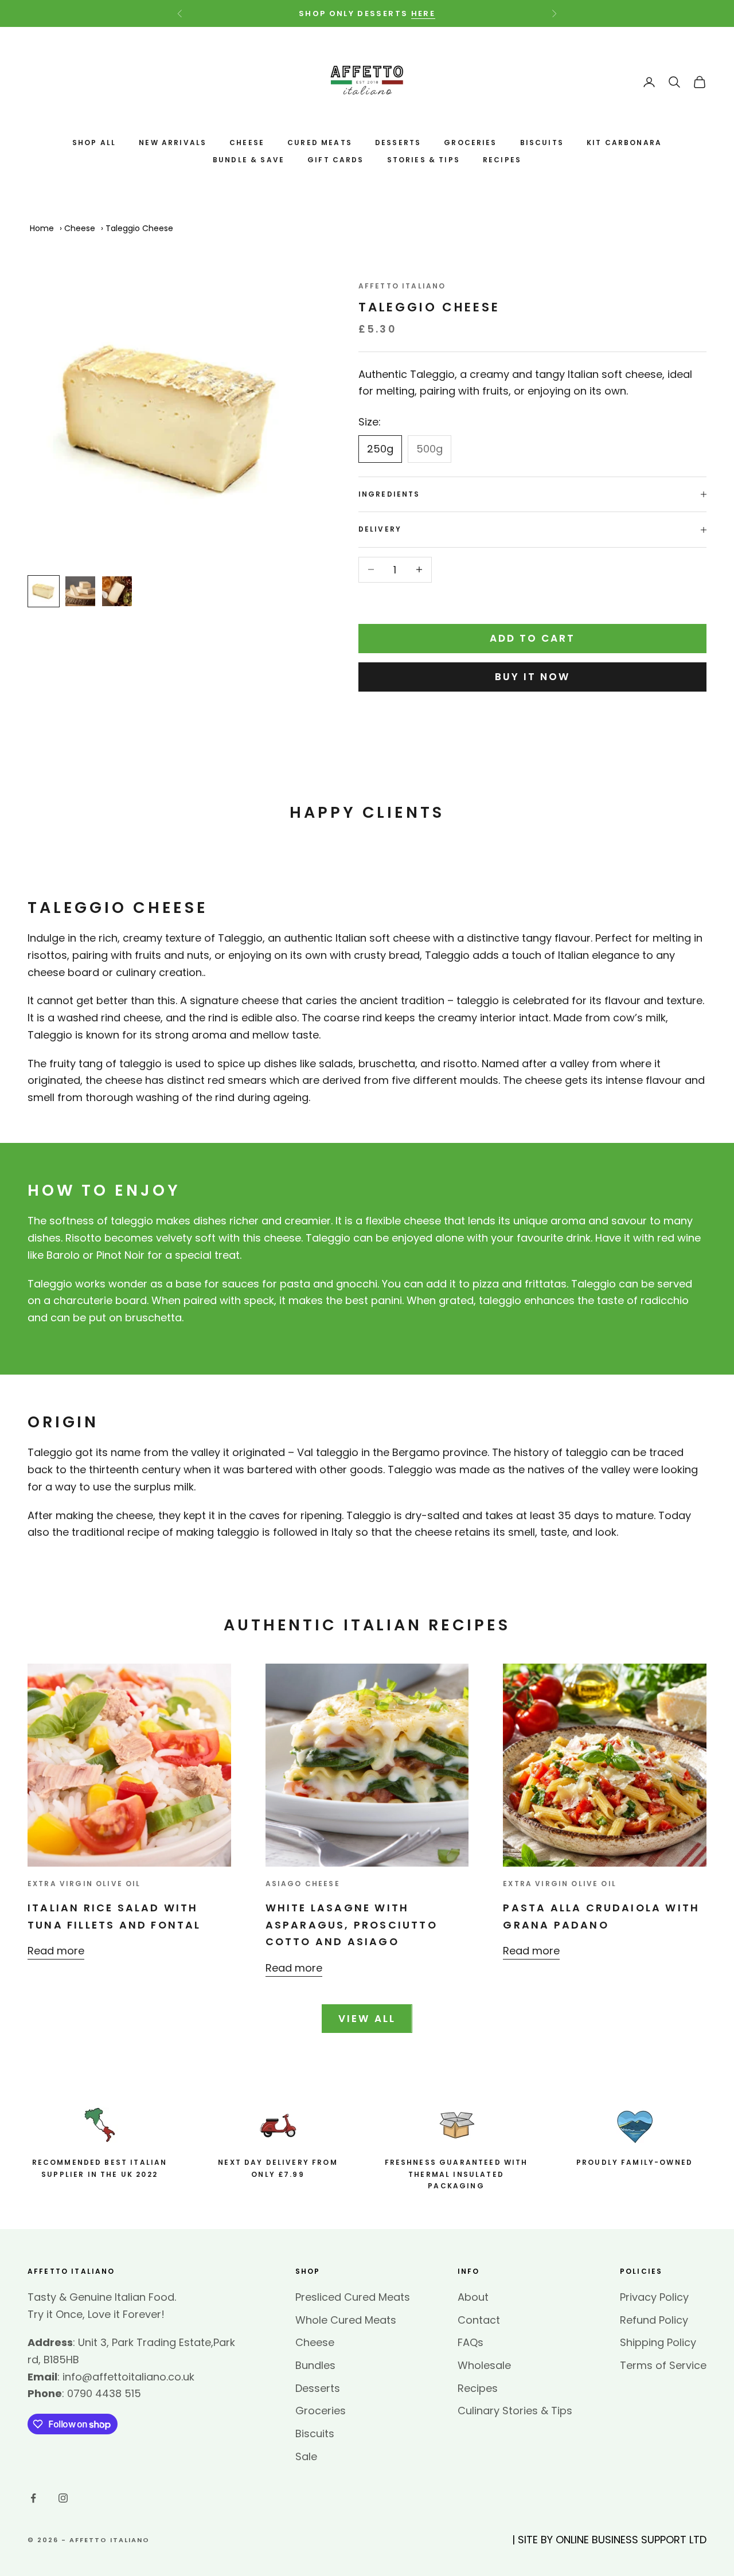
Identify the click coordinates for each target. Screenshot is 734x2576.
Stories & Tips (423, 160)
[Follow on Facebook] (33, 2498)
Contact (479, 2320)
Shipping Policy (658, 2342)
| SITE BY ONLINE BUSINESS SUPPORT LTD (609, 2540)
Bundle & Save (249, 160)
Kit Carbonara (624, 143)
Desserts (398, 143)
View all (367, 2019)
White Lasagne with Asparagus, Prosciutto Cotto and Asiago (352, 1925)
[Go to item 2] (80, 591)
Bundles (315, 2365)
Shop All (94, 143)
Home (42, 228)
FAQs (471, 2342)
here (423, 13)
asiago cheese (303, 1884)
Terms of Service (663, 2365)
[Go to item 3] (117, 591)
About (473, 2297)
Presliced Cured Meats (353, 2297)
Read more (56, 1951)
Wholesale (484, 2365)
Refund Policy (654, 2320)
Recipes (502, 160)
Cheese (247, 143)
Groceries (470, 143)
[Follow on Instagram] (63, 2498)
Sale (306, 2456)
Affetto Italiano (402, 286)
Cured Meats (320, 143)
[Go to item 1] (44, 591)
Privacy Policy (654, 2297)
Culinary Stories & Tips (515, 2411)
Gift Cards (336, 160)
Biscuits (542, 143)
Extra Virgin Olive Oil (84, 1884)
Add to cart (533, 638)
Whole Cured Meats (346, 2320)
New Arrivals (173, 143)
